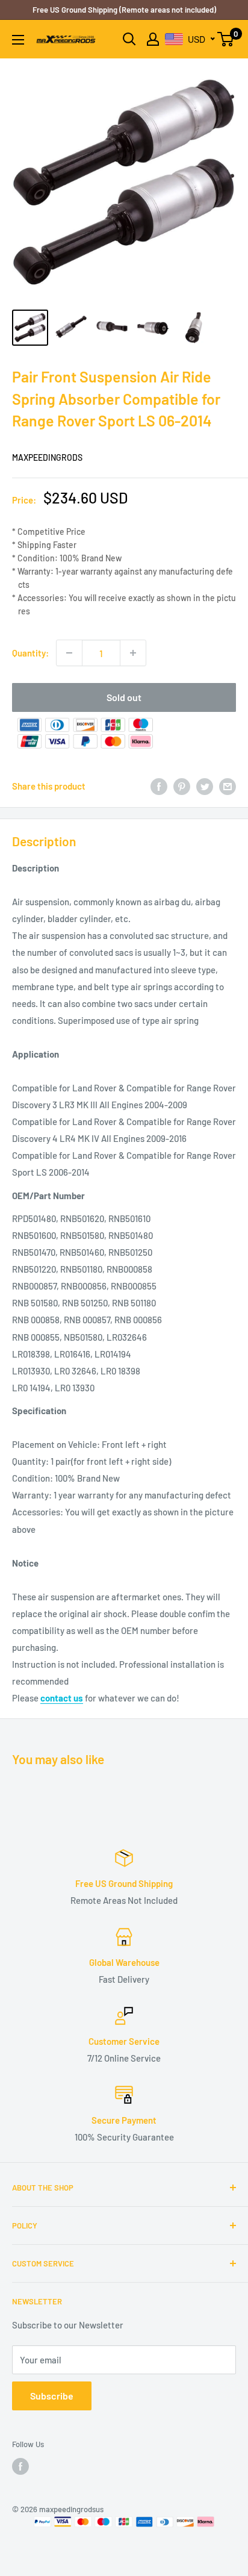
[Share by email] (228, 786)
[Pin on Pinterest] (182, 786)
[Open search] (129, 39)
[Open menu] (18, 40)
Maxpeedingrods (47, 457)
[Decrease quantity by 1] (69, 653)
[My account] (153, 39)
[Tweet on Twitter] (205, 786)
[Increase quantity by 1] (133, 653)
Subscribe (52, 2396)
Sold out (124, 697)
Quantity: (30, 653)
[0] (226, 39)
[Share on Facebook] (159, 786)
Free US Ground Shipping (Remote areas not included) (124, 10)
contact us (62, 1698)
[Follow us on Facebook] (20, 2466)
